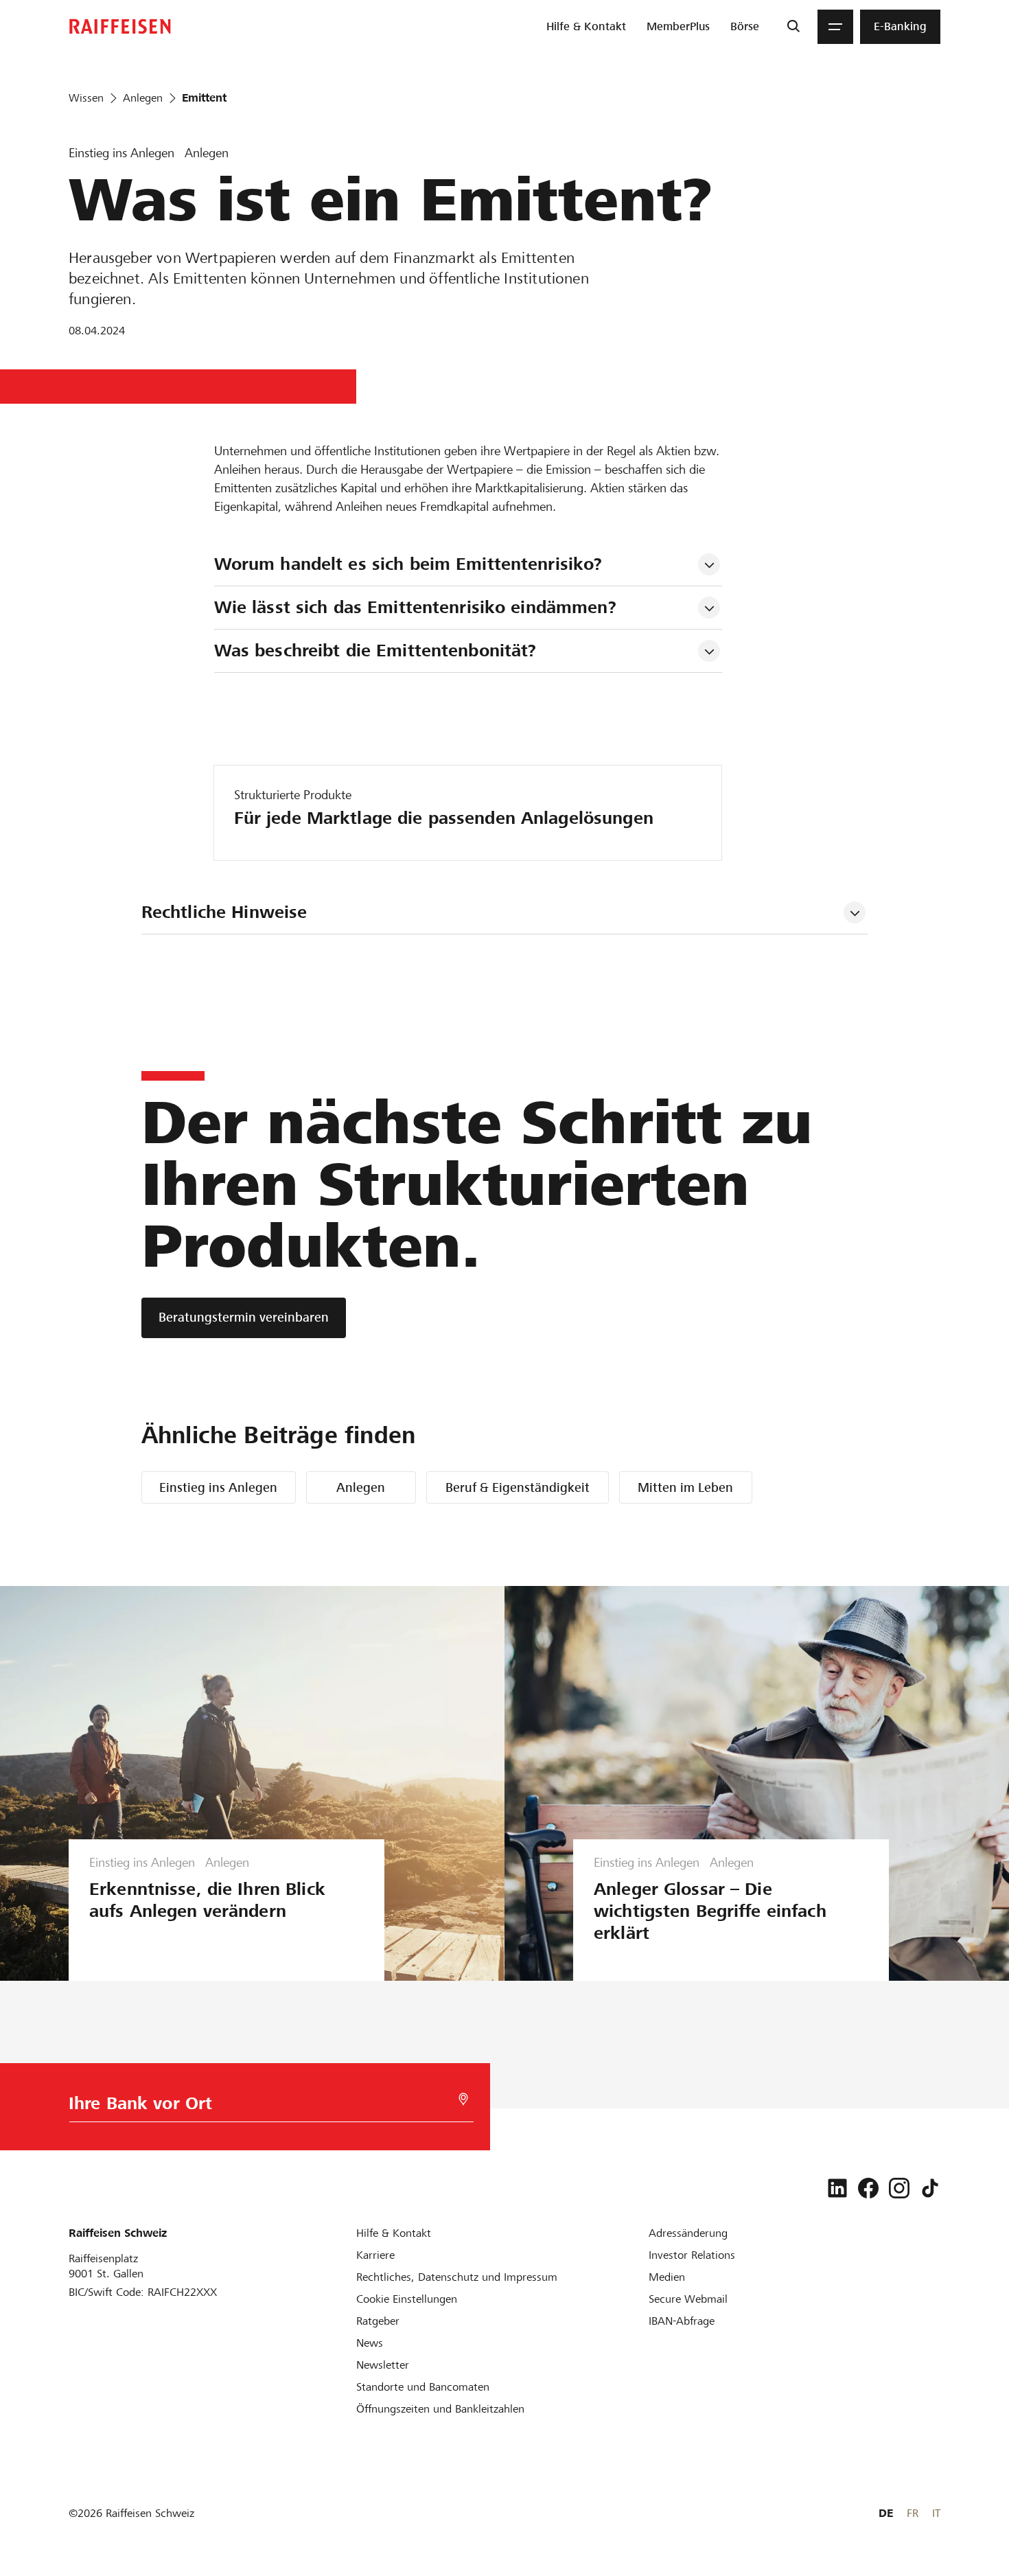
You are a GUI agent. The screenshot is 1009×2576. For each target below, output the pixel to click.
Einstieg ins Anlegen (218, 1487)
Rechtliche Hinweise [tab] (224, 912)
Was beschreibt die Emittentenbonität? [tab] (375, 651)
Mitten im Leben (685, 1487)
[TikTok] (930, 2188)
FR (913, 2513)
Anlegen (361, 1487)
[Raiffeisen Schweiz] (120, 26)
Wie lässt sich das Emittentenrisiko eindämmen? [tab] (415, 607)
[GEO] (463, 2099)
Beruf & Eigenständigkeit (518, 1487)
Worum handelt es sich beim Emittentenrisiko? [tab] (408, 564)
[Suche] (793, 27)
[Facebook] (868, 2188)
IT (936, 2513)
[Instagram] (899, 2188)
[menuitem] (586, 27)
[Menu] (835, 27)
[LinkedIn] (837, 2188)
